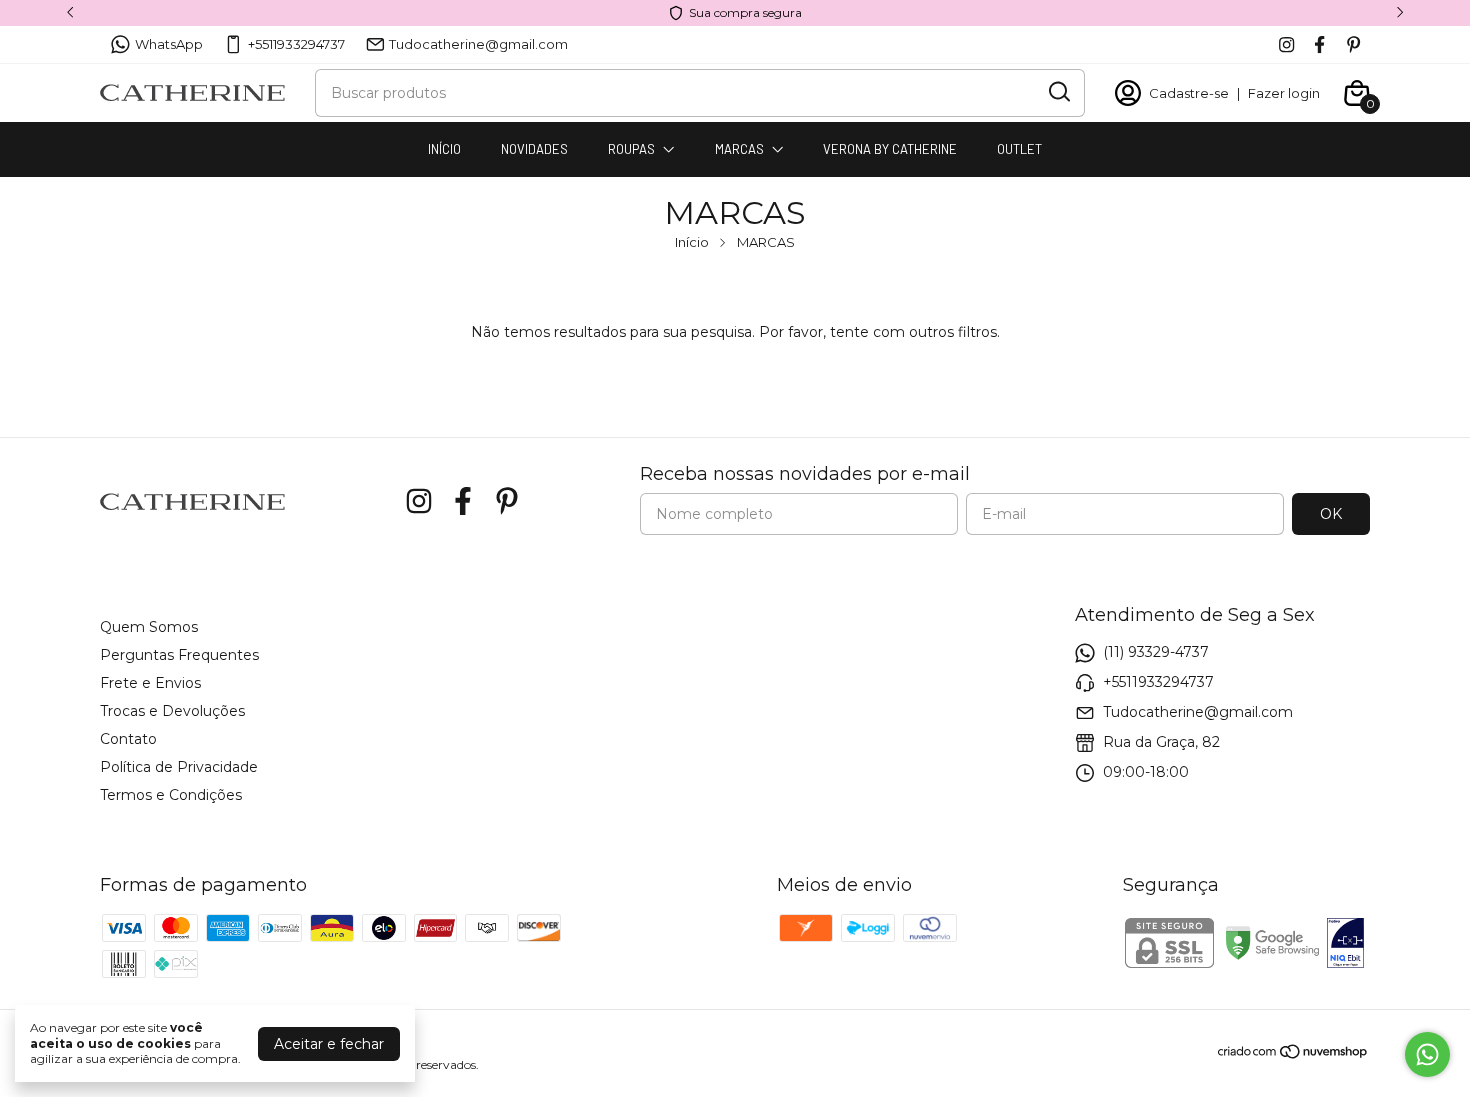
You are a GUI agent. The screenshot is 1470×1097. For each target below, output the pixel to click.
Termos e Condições (171, 795)
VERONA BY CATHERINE (890, 149)
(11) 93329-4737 (1156, 652)
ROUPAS (631, 149)
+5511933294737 (296, 44)
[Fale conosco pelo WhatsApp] (1427, 1054)
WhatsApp (169, 44)
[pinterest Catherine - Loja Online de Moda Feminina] (1353, 44)
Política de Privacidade (179, 767)
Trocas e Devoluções (172, 711)
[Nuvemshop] (1293, 1055)
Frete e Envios (150, 683)
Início (692, 242)
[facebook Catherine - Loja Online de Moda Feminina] (1319, 44)
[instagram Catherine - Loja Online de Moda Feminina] (1286, 44)
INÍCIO (444, 149)
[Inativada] (1345, 945)
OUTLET (1019, 149)
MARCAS (739, 149)
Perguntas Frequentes (179, 655)
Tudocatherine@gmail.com (478, 44)
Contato (128, 739)
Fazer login (1284, 93)
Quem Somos (149, 627)
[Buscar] (1058, 92)
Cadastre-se (1189, 93)
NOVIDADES (534, 149)
